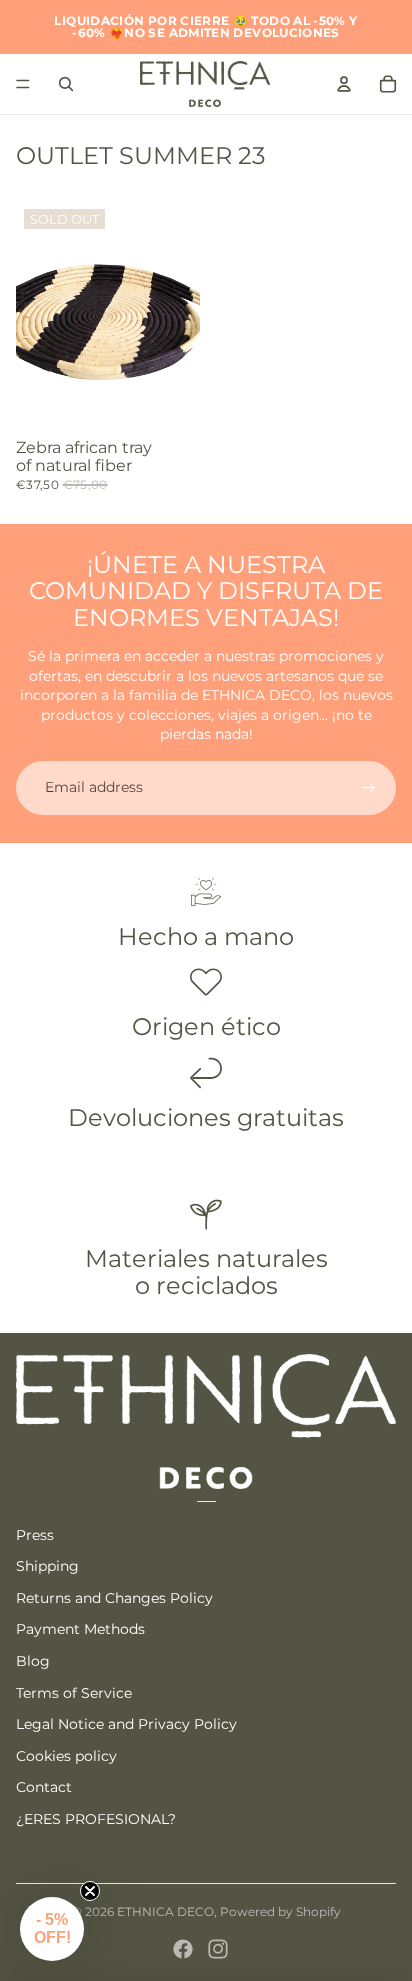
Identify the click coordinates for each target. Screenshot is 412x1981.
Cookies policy (66, 1756)
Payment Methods (80, 1629)
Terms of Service (74, 1693)
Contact (44, 1787)
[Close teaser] (90, 1891)
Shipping (47, 1566)
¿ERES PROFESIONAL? (96, 1819)
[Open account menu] (344, 84)
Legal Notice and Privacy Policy (126, 1724)
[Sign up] (369, 788)
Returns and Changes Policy (114, 1598)
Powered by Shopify (280, 1911)
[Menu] (23, 84)
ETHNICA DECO (165, 1911)
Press (35, 1535)
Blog (33, 1661)
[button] (52, 1929)
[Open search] (66, 84)
